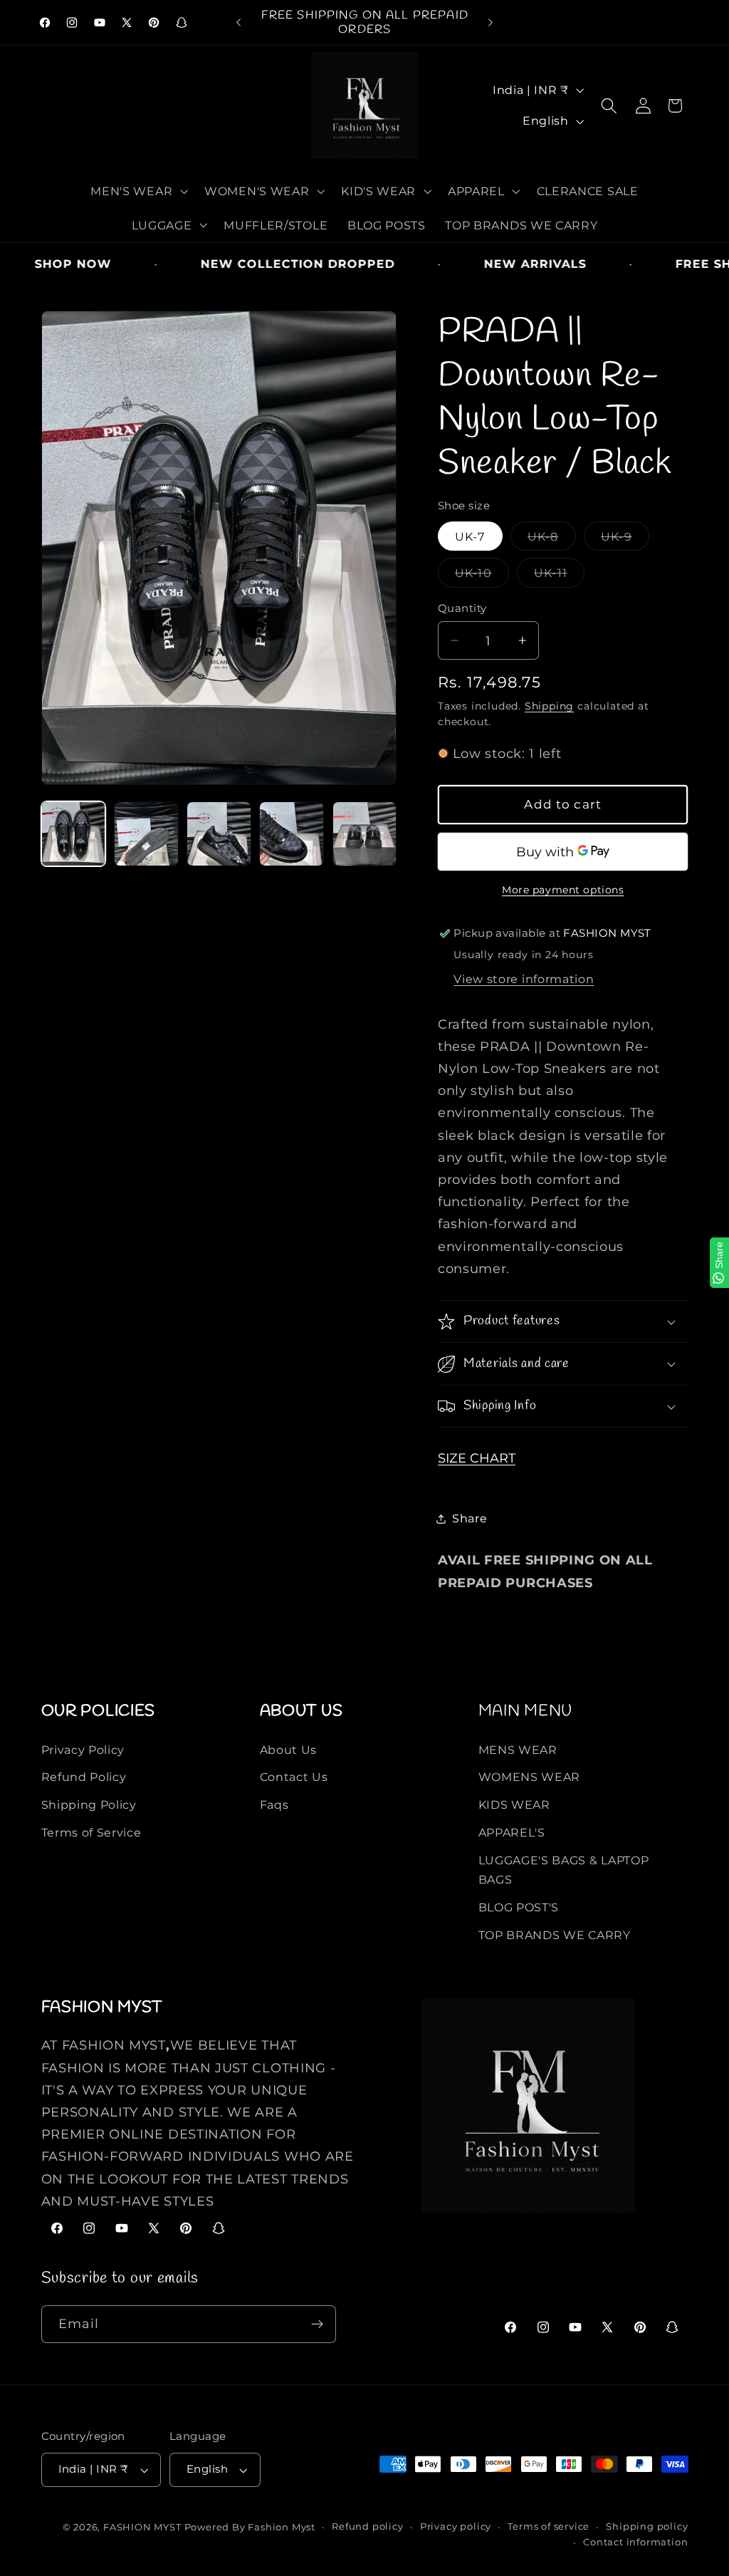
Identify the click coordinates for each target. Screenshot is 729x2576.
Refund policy (367, 2526)
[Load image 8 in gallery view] (365, 834)
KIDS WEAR (514, 1804)
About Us (289, 1750)
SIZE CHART (477, 1458)
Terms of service (549, 2526)
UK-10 (477, 576)
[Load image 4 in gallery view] (219, 834)
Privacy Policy (83, 1750)
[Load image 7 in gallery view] (292, 834)
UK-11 (555, 576)
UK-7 (470, 536)
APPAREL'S (512, 1832)
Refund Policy (84, 1777)
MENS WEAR (518, 1750)
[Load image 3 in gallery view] (146, 834)
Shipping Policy (89, 1804)
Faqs (274, 1804)
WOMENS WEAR (530, 1777)
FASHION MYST (143, 2527)
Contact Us (294, 1777)
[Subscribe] (317, 2325)
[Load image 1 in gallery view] (74, 834)
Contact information (635, 2542)
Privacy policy (456, 2526)
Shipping (549, 706)
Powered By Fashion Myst (250, 2527)
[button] (138, 191)
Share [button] (470, 1518)
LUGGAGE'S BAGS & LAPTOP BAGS (564, 1870)
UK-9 (620, 540)
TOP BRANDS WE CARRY (555, 1935)
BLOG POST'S (519, 1907)
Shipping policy (647, 2526)
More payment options (563, 890)
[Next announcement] (491, 23)
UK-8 (547, 540)
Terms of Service (91, 1832)
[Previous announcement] (238, 23)
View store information (524, 979)
